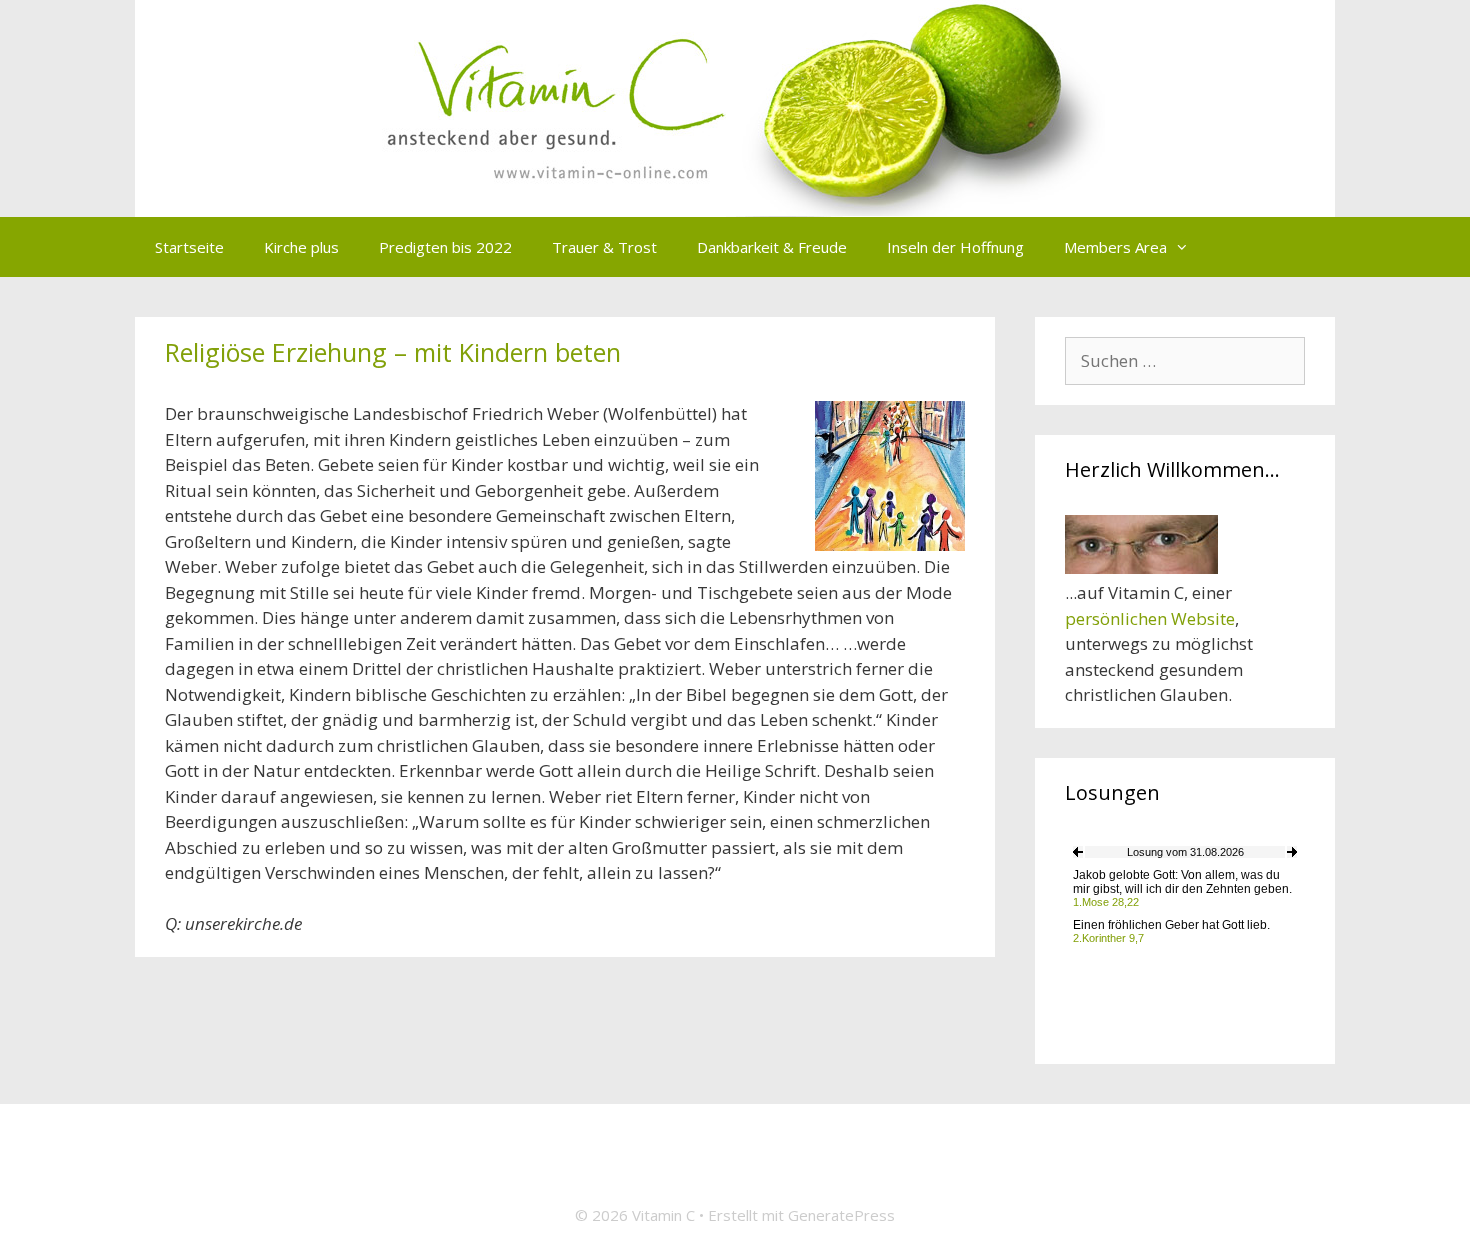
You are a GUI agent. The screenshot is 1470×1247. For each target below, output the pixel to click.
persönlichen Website (1150, 618)
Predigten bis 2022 (445, 247)
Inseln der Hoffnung (955, 247)
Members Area (1115, 247)
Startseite (189, 247)
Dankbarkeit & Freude (772, 247)
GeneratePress (841, 1215)
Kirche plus (301, 247)
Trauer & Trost (604, 247)
